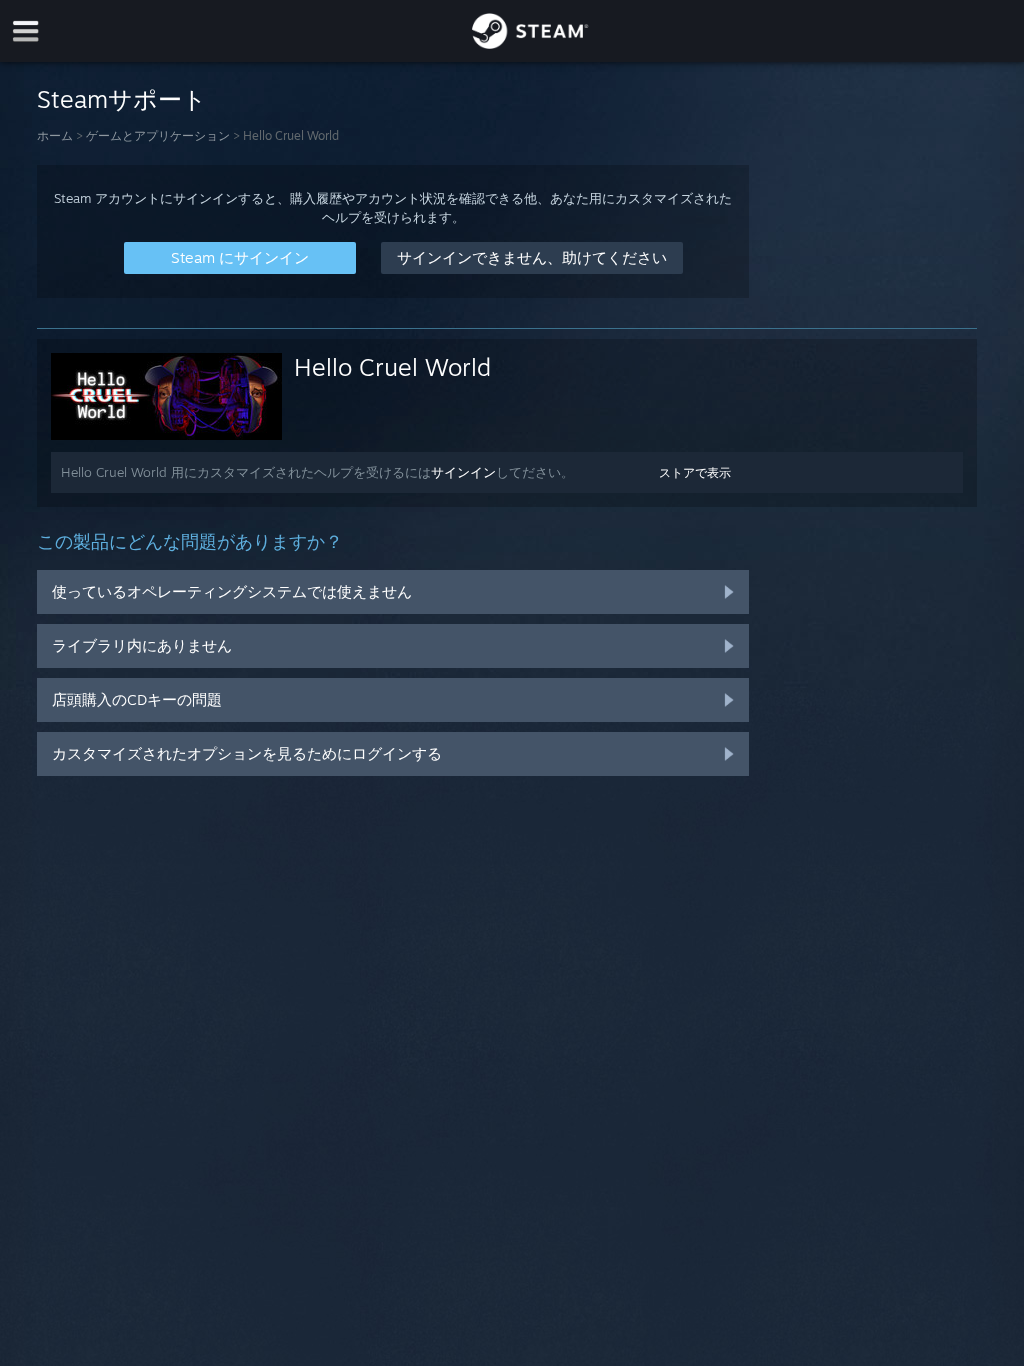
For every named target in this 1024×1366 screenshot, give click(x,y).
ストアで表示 (695, 472)
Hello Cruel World (392, 367)
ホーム (55, 135)
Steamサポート (122, 99)
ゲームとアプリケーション (158, 135)
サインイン (463, 472)
